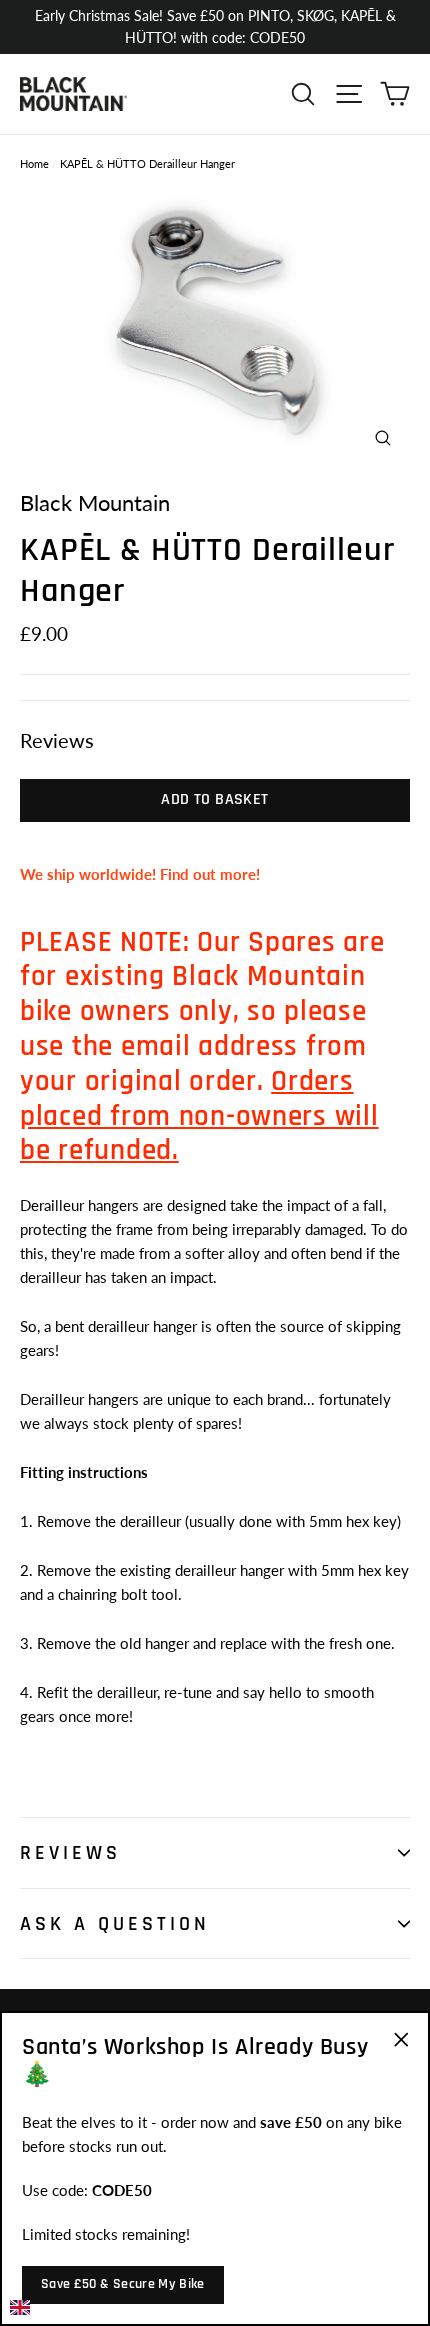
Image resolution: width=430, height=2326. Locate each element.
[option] (215, 319)
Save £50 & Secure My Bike (123, 2284)
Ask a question (115, 1924)
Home (34, 163)
